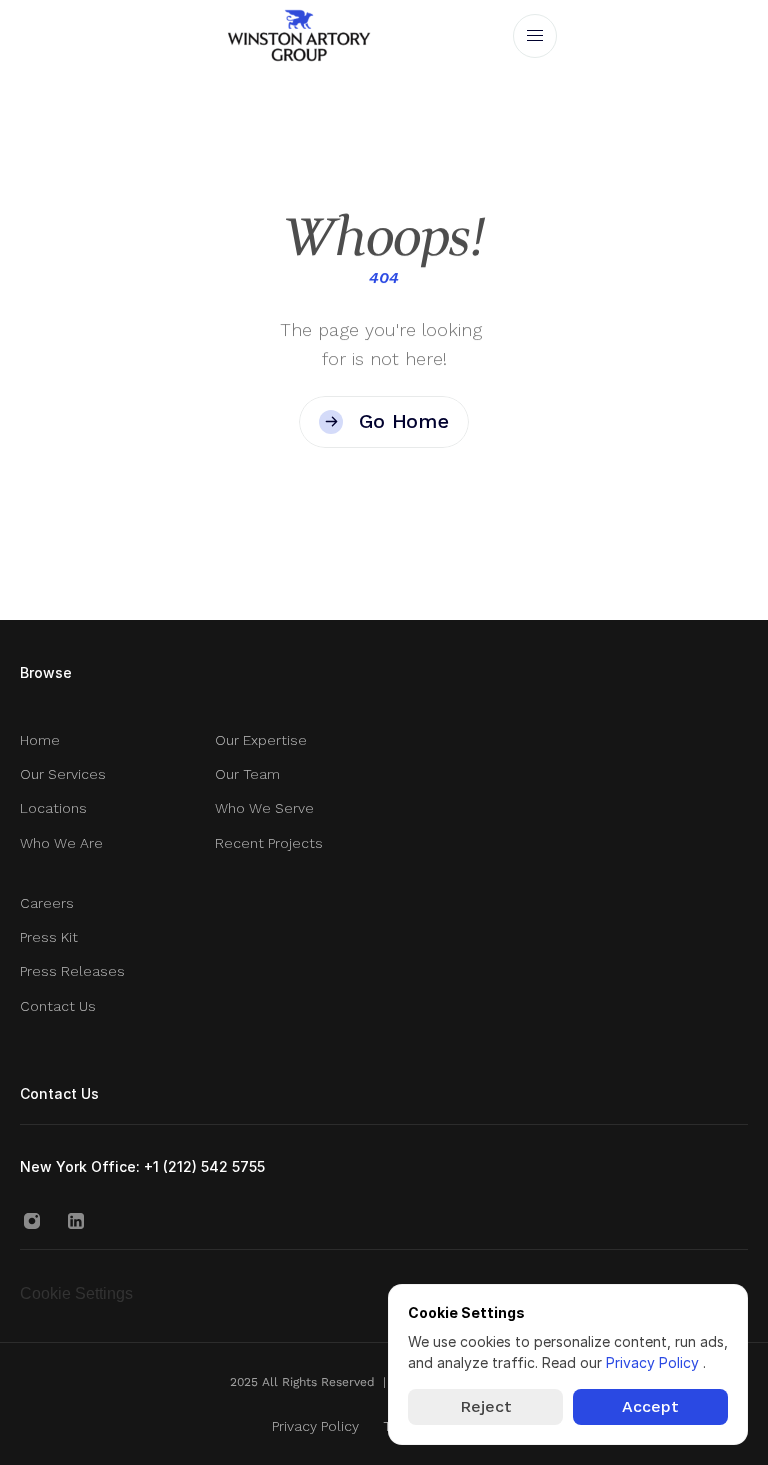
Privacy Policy (654, 1362)
